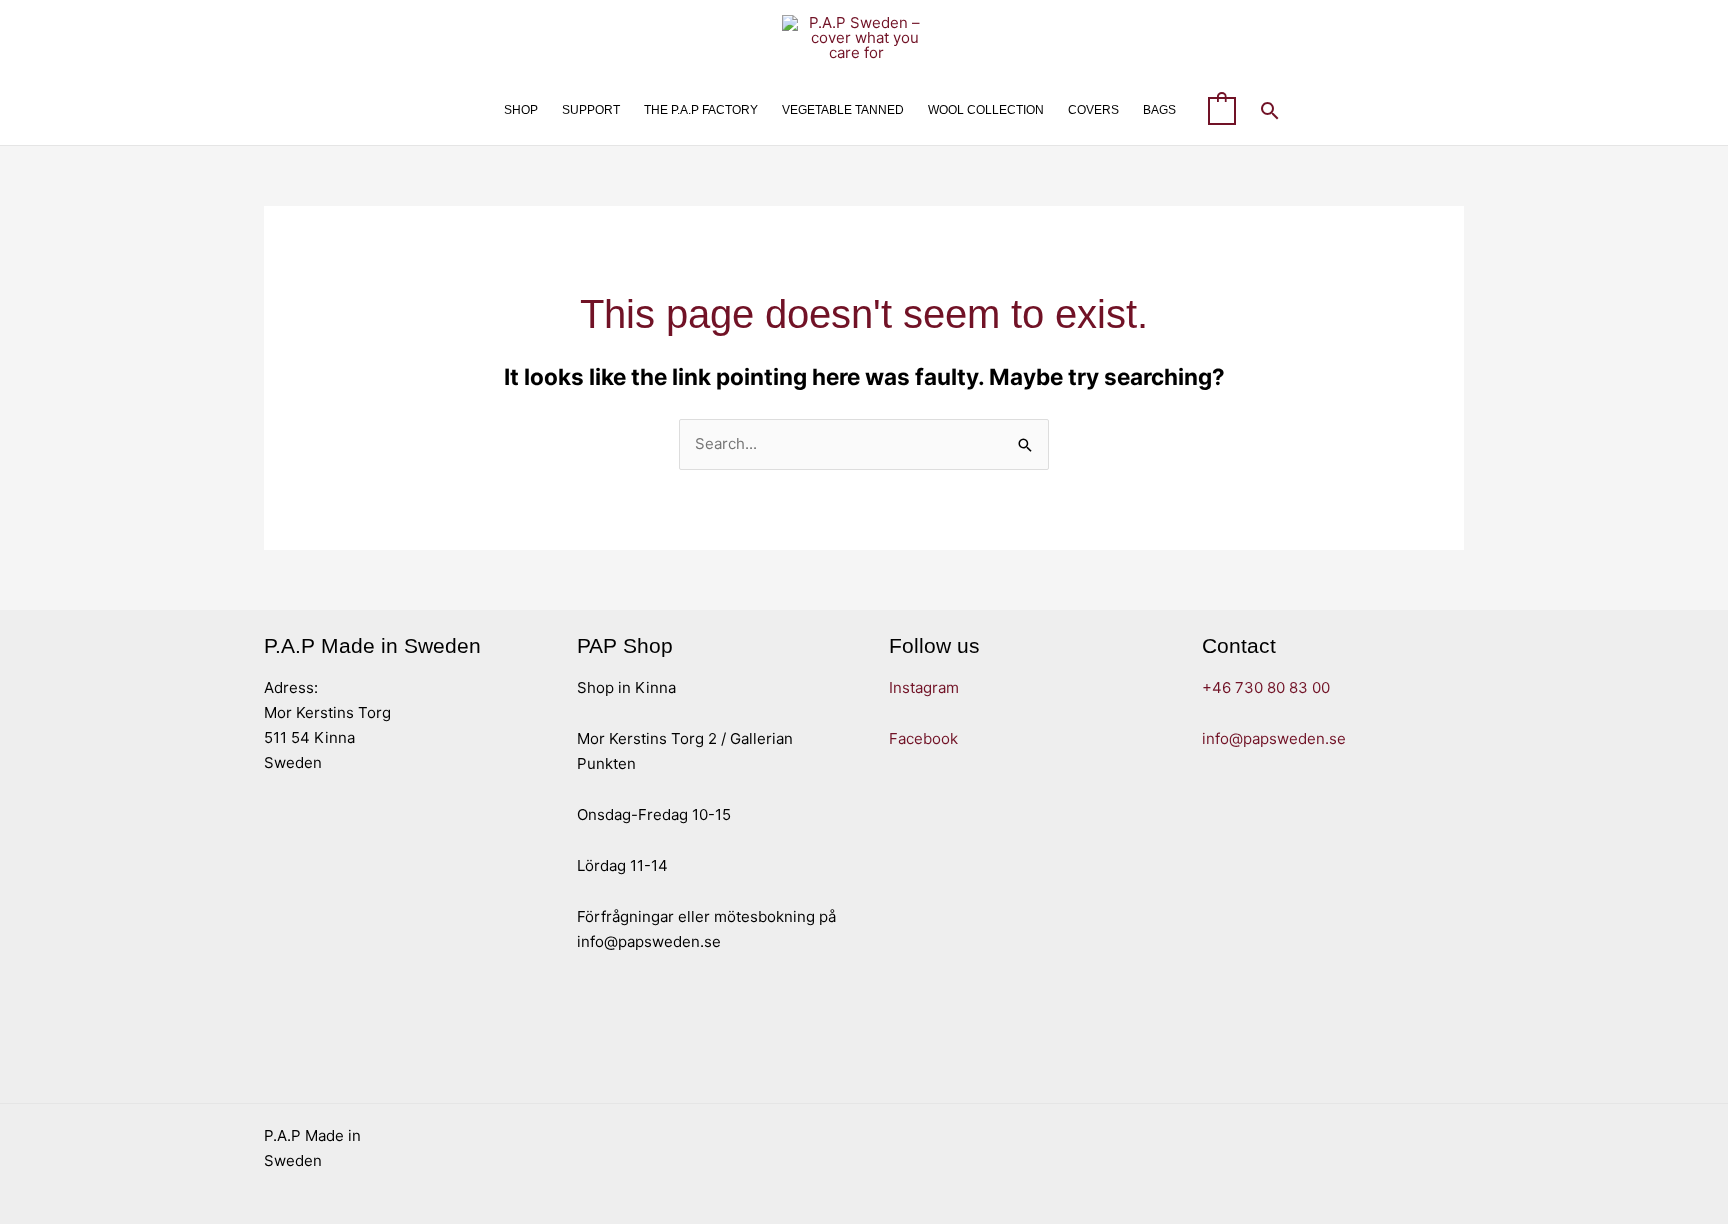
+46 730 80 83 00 (1266, 687)
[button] (1270, 110)
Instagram (924, 687)
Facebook (923, 738)
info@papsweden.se (1274, 738)
